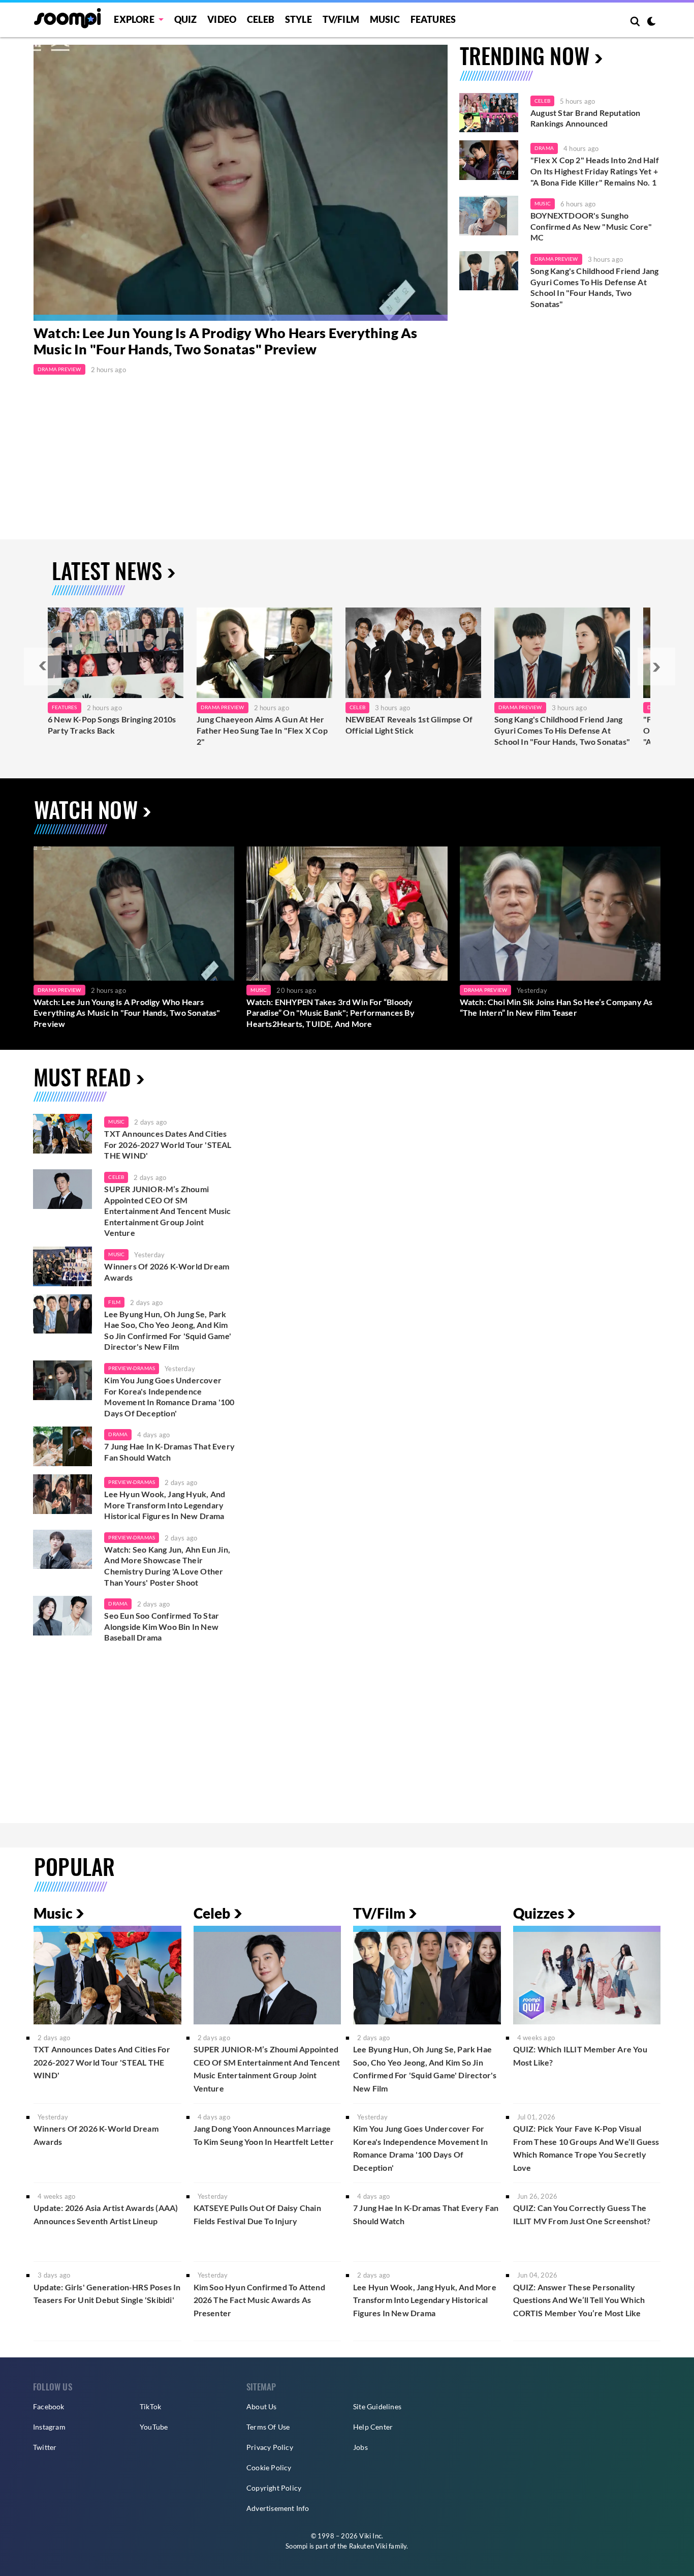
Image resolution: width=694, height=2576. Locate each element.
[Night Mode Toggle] (651, 22)
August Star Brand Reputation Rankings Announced (586, 118)
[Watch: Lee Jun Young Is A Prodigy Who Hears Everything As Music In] (241, 183)
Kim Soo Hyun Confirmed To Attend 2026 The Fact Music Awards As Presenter (259, 2300)
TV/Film (379, 1913)
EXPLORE (134, 19)
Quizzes (539, 1913)
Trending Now (525, 55)
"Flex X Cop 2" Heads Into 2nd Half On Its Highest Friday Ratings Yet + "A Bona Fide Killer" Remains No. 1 (595, 171)
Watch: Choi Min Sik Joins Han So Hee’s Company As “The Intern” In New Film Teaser (556, 1007)
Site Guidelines (377, 2406)
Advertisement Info (278, 2508)
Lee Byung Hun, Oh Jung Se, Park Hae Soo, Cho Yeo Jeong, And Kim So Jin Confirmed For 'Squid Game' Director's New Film (168, 1330)
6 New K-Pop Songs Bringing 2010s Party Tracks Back (112, 725)
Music (385, 19)
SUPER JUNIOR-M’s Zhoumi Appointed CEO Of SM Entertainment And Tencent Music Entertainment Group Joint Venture (167, 1211)
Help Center (373, 2427)
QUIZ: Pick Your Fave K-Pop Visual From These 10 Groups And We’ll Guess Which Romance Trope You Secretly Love (586, 2148)
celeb (116, 1177)
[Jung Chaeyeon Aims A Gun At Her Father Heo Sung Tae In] (264, 653)
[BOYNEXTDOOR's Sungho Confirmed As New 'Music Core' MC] (489, 216)
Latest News (107, 570)
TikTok (150, 2406)
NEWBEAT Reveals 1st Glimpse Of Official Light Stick (409, 725)
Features (433, 19)
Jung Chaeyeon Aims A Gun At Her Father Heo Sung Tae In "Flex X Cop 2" (262, 730)
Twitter (45, 2447)
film (114, 1302)
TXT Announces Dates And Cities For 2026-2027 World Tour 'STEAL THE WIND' (168, 1144)
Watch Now (86, 809)
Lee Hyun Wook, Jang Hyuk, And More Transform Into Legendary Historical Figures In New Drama (165, 1505)
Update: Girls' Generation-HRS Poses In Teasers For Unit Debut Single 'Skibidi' (107, 2294)
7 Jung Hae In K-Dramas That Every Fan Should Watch (169, 1452)
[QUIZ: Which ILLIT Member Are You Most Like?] (587, 1975)
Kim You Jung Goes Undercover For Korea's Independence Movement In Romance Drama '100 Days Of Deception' (169, 1397)
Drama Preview (59, 369)
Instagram (49, 2427)
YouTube (154, 2427)
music (116, 1122)
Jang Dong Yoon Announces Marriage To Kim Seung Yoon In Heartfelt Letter (264, 2135)
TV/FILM (341, 19)
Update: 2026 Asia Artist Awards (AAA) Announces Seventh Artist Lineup (106, 2214)
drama (118, 1434)
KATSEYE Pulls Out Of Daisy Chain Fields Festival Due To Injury (257, 2214)
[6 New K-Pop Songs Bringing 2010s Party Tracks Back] (116, 653)
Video (222, 19)
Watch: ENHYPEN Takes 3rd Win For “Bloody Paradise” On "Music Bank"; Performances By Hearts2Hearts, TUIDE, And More (330, 1013)
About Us (262, 2406)
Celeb (261, 19)
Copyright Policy (274, 2488)
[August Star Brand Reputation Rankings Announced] (489, 113)
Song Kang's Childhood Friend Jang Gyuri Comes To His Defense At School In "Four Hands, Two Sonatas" (595, 287)
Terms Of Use (268, 2427)
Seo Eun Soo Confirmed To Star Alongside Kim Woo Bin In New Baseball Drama (162, 1626)
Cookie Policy (269, 2467)
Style (298, 19)
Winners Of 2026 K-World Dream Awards (167, 1272)
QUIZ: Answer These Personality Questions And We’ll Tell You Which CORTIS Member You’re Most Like (579, 2300)
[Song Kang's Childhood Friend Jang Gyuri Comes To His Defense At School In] (562, 653)
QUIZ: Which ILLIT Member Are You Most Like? (580, 2056)
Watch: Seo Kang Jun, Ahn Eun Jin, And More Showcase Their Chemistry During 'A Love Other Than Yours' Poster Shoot (167, 1566)
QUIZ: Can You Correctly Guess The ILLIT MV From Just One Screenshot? (582, 2214)
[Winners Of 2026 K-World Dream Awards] (62, 1266)
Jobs (360, 2447)
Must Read (82, 1077)
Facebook (49, 2406)
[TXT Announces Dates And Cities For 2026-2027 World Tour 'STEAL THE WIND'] (62, 1134)
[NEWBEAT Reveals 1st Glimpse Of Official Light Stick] (413, 653)
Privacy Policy (270, 2447)
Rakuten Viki (368, 2546)
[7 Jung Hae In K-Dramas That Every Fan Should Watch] (62, 1446)
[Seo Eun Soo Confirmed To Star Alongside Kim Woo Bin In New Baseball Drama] (62, 1616)
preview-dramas (132, 1368)
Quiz (186, 19)
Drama (544, 148)
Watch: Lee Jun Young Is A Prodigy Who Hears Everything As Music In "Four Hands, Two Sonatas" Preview (225, 341)
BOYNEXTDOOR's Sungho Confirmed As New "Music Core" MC (591, 226)
